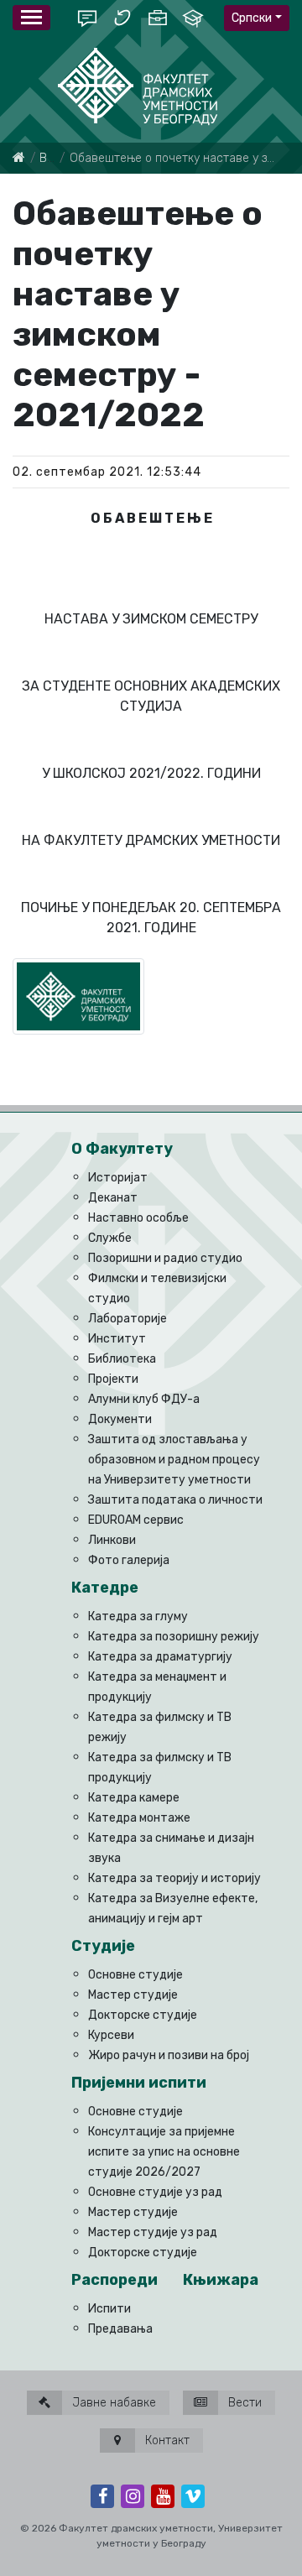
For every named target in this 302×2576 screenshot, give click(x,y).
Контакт (166, 2440)
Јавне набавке (112, 2403)
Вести (243, 2403)
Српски (252, 18)
